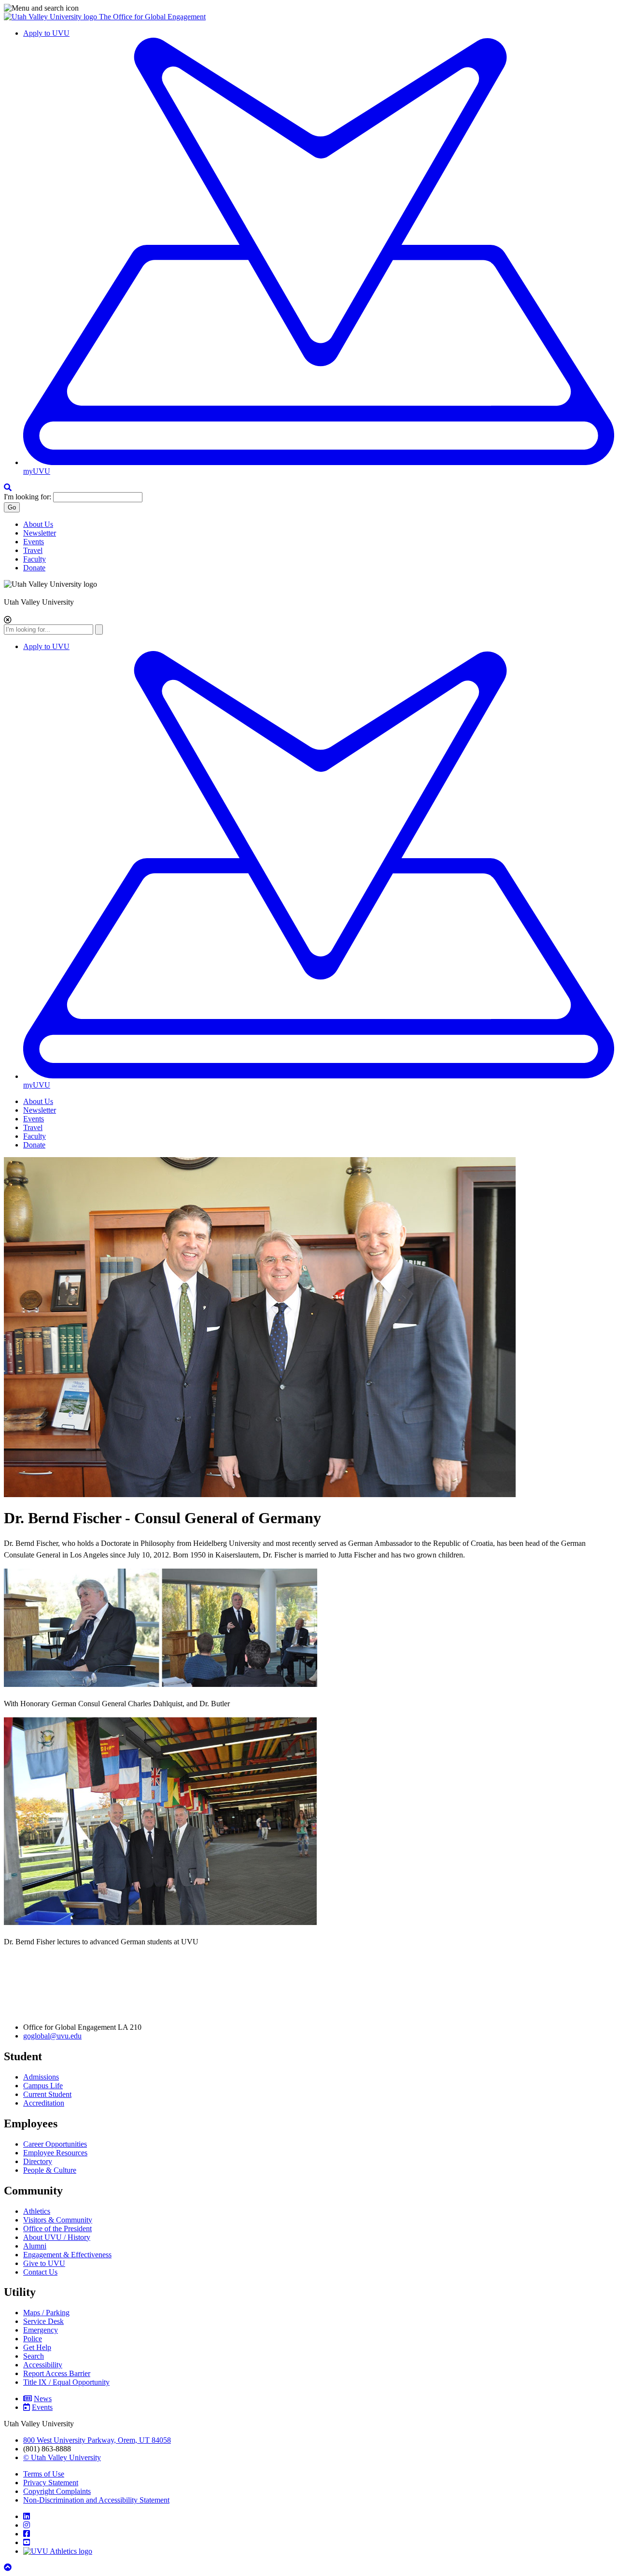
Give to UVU (44, 2263)
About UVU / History (57, 2237)
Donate (34, 568)
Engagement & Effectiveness (67, 2255)
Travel (33, 550)
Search (34, 2356)
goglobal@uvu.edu (52, 2036)
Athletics (37, 2211)
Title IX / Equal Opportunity (66, 2382)
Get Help (37, 2347)
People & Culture (50, 2170)
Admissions (41, 2077)
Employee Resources (55, 2153)
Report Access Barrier (57, 2373)
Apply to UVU (46, 33)
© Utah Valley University (62, 2457)
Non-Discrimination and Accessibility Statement (96, 2500)
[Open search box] (8, 488)
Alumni (35, 2246)
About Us (38, 524)
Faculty (35, 559)
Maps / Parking (46, 2313)
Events (34, 542)
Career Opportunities (55, 2144)
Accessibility (43, 2365)
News (43, 2399)
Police (33, 2339)
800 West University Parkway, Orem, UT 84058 (97, 2440)
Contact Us (40, 2272)
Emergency (41, 2330)
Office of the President (57, 2229)
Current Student (47, 2094)
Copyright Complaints (57, 2491)
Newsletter (40, 533)
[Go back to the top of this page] (9, 2568)
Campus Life (43, 2086)
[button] (309, 8)
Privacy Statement (51, 2483)
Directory (38, 2161)
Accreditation (44, 2103)
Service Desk (43, 2321)
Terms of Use (44, 2474)
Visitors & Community (58, 2220)
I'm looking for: (28, 497)
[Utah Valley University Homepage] (51, 17)
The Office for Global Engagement (152, 17)
